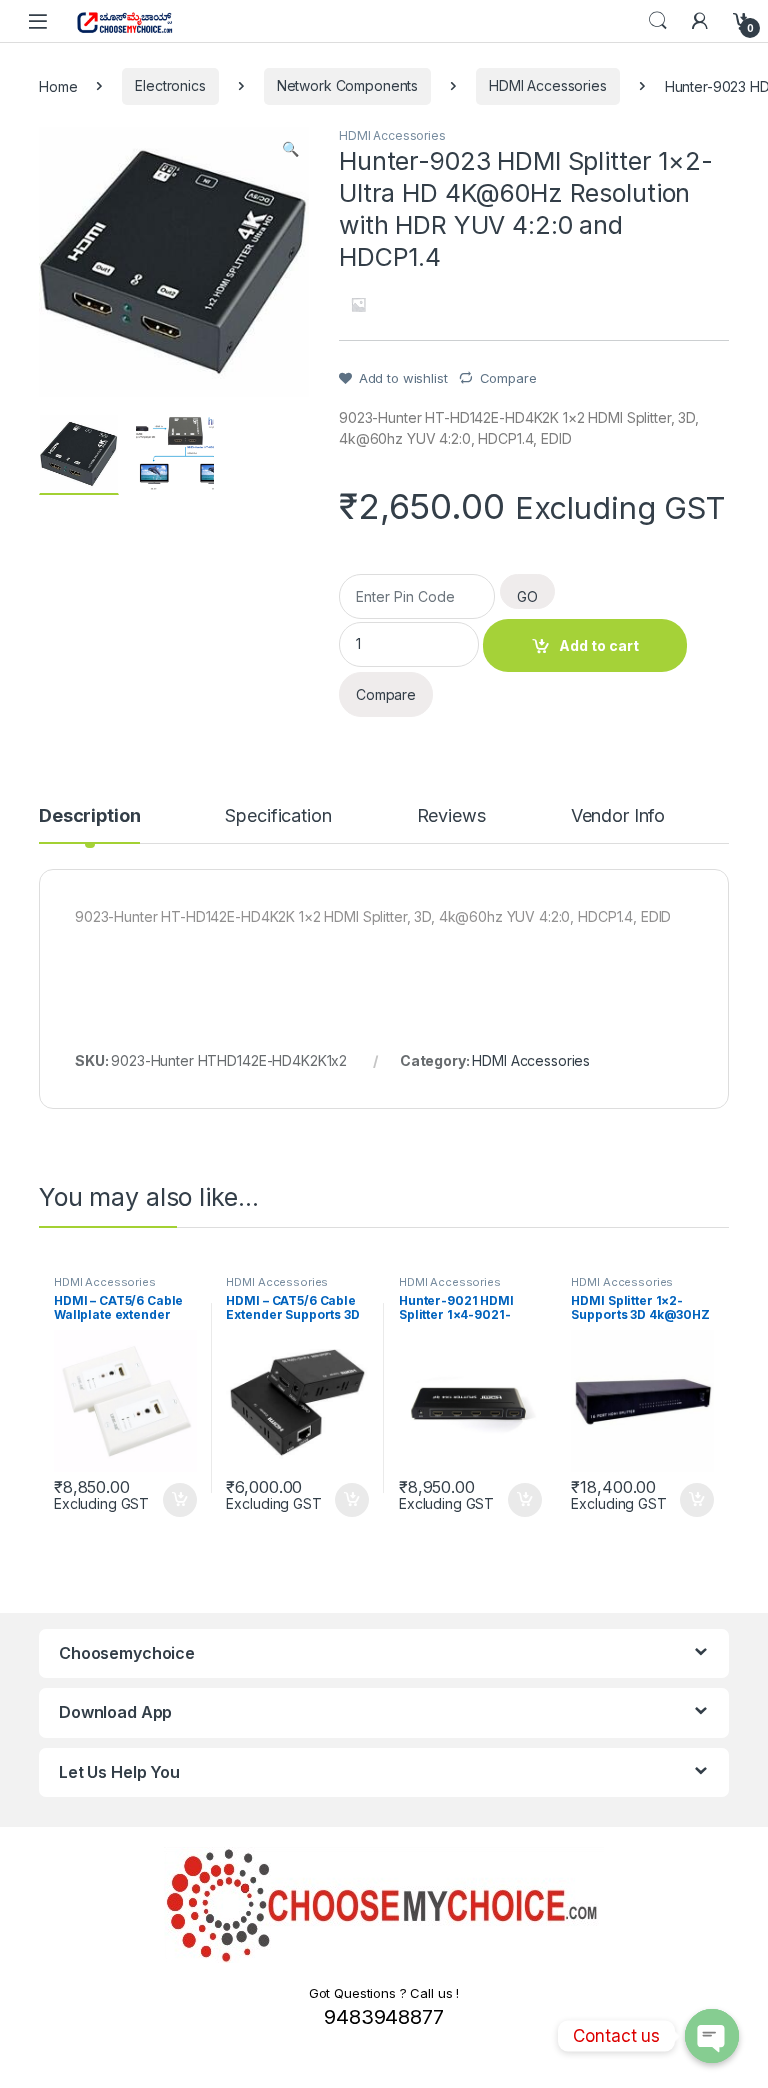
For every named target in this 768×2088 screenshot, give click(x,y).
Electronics (170, 85)
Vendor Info (618, 816)
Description (89, 816)
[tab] (89, 825)
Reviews (451, 816)
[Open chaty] (712, 2036)
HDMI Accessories (548, 85)
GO (527, 596)
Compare (508, 378)
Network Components (347, 85)
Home (58, 85)
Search (658, 21)
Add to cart (599, 645)
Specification (278, 816)
